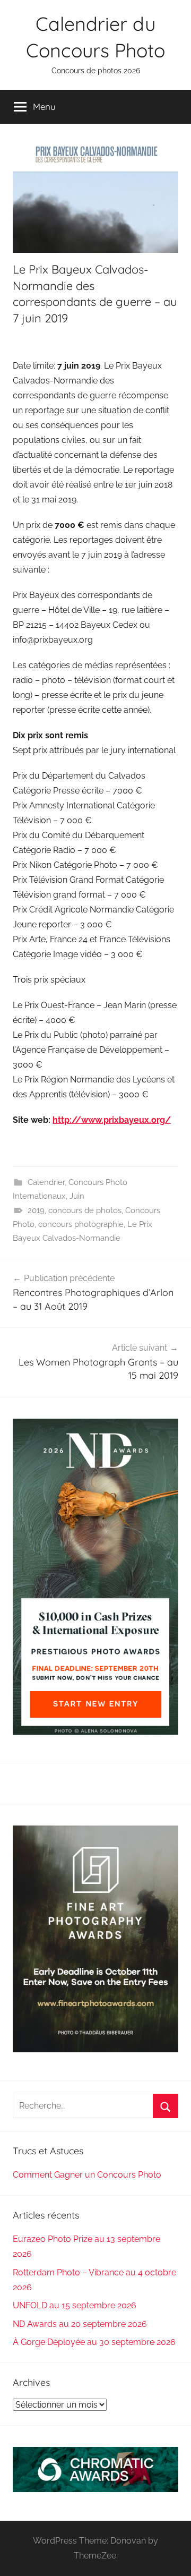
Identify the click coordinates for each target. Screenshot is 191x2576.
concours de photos (85, 1210)
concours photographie (81, 1224)
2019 (36, 1210)
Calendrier (46, 1182)
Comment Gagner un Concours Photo (87, 2175)
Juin (77, 1196)
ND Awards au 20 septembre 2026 (80, 2324)
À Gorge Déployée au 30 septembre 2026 (94, 2342)
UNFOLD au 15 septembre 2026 (75, 2305)
